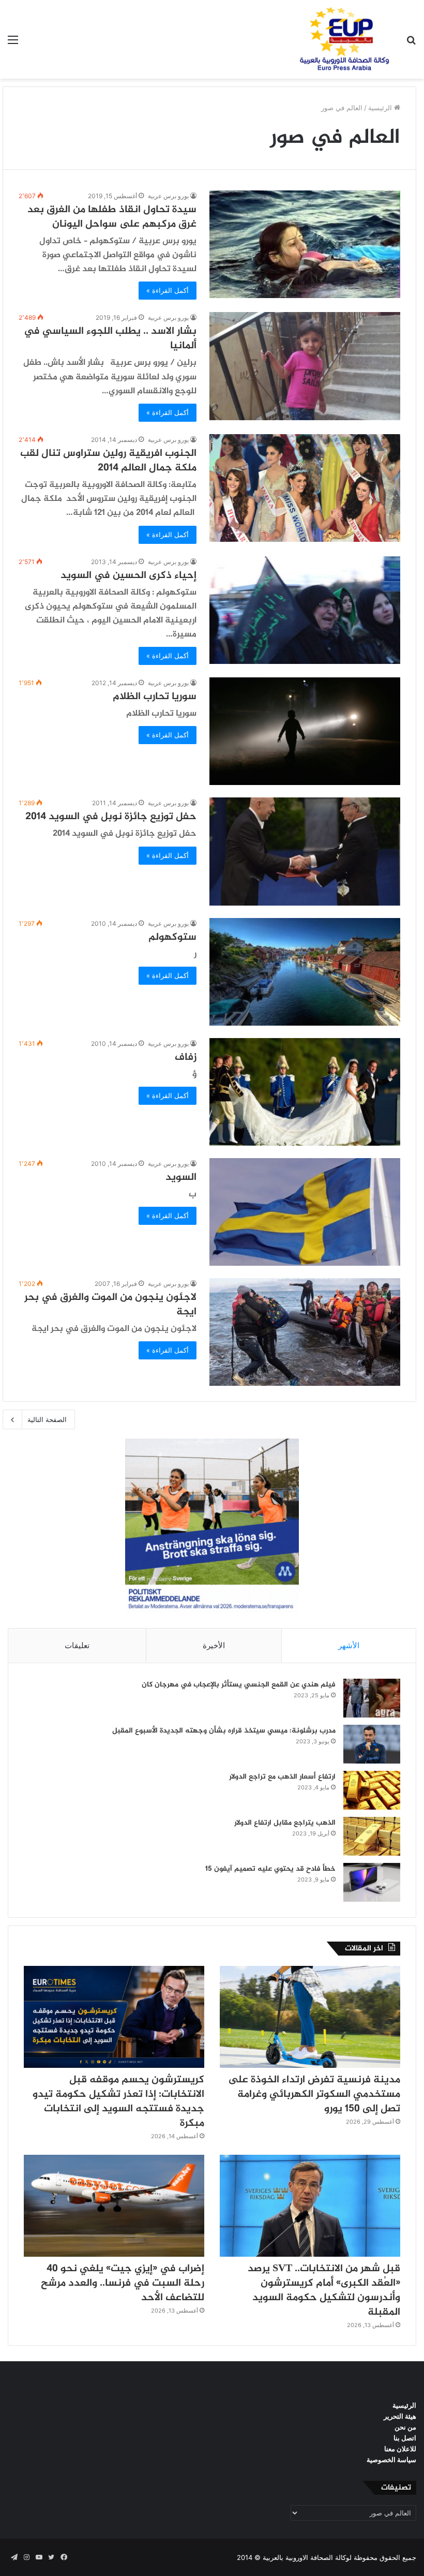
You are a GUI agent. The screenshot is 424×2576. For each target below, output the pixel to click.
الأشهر (349, 1645)
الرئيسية (381, 108)
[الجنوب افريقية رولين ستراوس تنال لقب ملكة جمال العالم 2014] (305, 488)
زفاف (186, 1057)
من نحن (405, 2427)
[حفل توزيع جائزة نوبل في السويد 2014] (305, 851)
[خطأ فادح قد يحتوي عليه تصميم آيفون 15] (372, 1882)
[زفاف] (305, 1092)
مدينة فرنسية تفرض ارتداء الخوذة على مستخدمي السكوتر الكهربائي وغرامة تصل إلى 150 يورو (314, 2094)
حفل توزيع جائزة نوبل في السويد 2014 (111, 817)
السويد (181, 1178)
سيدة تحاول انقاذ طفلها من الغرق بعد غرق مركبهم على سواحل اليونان (112, 217)
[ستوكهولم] (305, 972)
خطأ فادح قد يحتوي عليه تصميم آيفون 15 (270, 1869)
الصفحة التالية (47, 1419)
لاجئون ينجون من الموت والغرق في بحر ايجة (110, 1305)
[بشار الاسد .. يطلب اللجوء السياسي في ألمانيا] (305, 366)
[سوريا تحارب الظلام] (305, 731)
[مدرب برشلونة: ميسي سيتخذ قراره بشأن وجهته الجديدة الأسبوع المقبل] (372, 1744)
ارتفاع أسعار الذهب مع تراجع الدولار (282, 1777)
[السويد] (305, 1212)
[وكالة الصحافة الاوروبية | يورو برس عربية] (341, 39)
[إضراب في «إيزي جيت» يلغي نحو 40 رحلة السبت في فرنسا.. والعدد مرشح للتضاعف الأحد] (114, 2206)
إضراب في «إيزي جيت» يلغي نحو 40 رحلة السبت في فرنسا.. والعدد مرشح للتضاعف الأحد (123, 2283)
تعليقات (77, 1645)
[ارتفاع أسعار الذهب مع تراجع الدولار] (372, 1790)
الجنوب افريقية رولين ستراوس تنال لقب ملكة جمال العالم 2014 (108, 461)
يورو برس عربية (168, 196)
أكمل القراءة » (168, 290)
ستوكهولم (172, 937)
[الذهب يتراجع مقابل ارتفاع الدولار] (372, 1836)
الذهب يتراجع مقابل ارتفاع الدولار (285, 1823)
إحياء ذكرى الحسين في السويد (128, 576)
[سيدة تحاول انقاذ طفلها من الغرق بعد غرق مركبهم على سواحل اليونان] (305, 244)
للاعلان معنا (400, 2449)
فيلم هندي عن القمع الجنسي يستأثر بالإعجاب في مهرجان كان (239, 1685)
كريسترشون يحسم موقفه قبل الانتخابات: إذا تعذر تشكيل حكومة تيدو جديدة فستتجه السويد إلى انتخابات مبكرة (118, 2102)
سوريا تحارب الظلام (155, 697)
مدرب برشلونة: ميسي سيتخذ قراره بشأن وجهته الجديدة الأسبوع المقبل (224, 1731)
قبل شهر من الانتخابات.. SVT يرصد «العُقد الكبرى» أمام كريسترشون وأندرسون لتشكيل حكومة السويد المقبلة (324, 2291)
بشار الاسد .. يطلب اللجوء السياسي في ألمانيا (110, 339)
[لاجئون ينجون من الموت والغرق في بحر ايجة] (305, 1332)
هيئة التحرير (400, 2416)
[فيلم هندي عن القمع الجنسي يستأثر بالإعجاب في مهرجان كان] (372, 1698)
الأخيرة (214, 1645)
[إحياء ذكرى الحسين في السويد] (305, 610)
